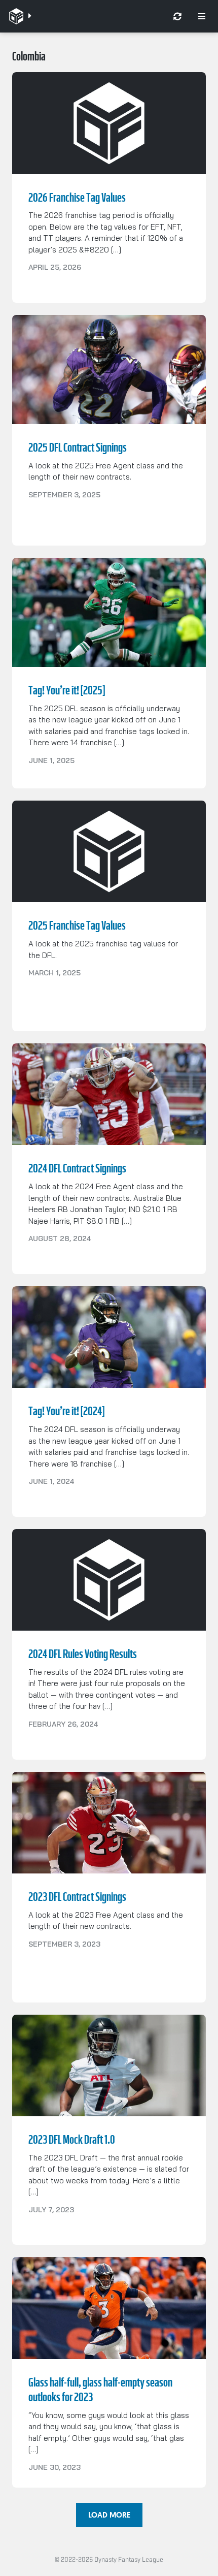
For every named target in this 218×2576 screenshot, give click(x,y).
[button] (109, 2515)
